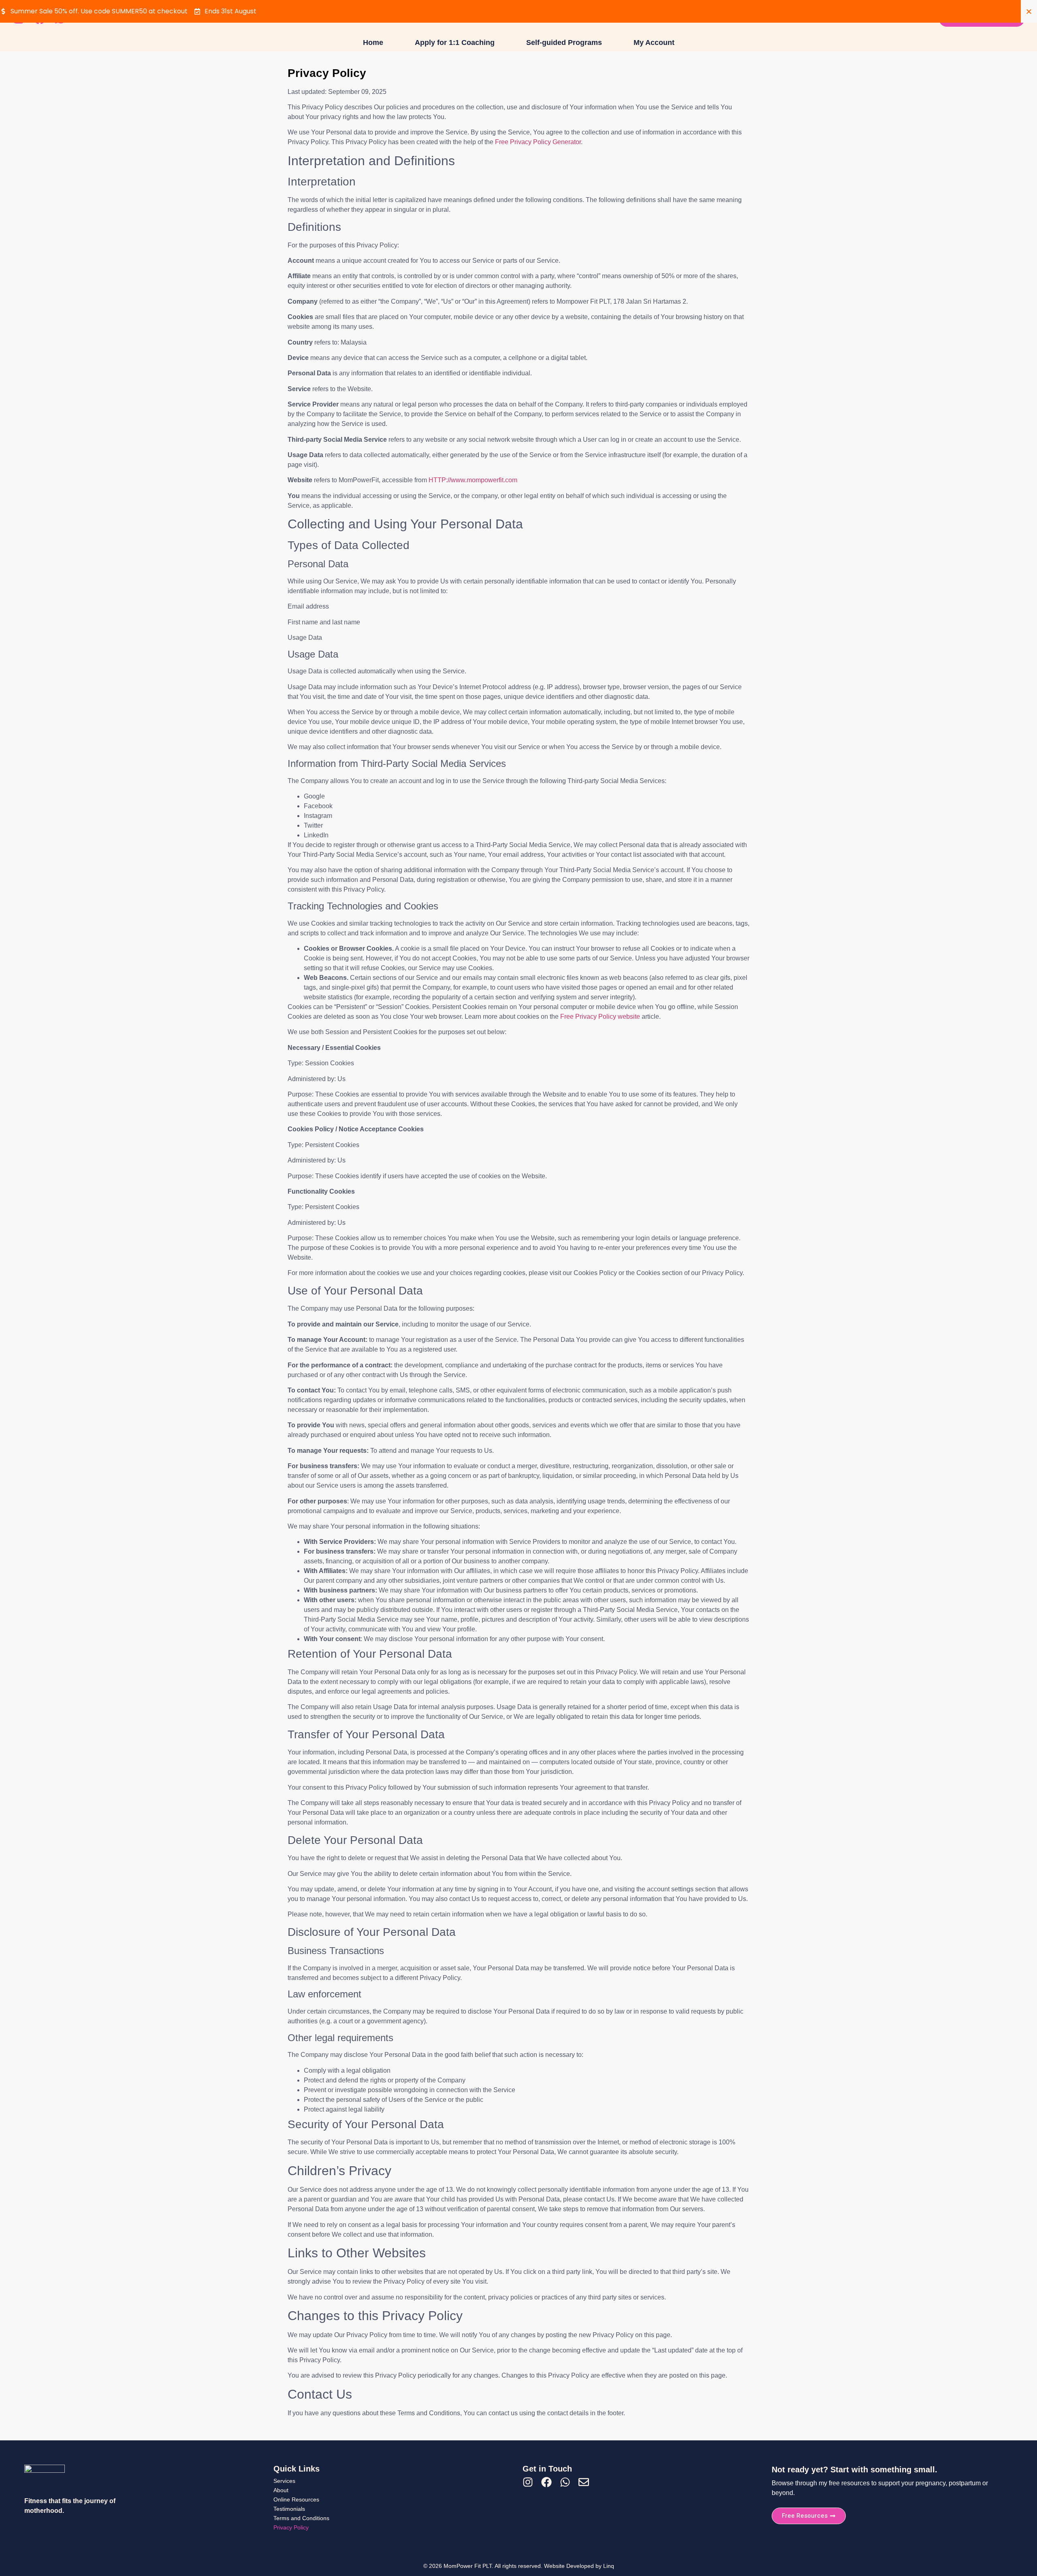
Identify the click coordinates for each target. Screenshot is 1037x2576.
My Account (654, 43)
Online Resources (296, 2499)
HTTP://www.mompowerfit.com (473, 480)
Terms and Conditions (301, 2518)
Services (284, 2481)
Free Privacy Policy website (600, 1017)
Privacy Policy (291, 2527)
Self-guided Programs (564, 43)
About (281, 2490)
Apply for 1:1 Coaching (455, 43)
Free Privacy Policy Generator (538, 142)
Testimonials (289, 2509)
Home (373, 43)
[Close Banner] (1029, 11)
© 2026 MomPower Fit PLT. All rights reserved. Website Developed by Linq (519, 2566)
